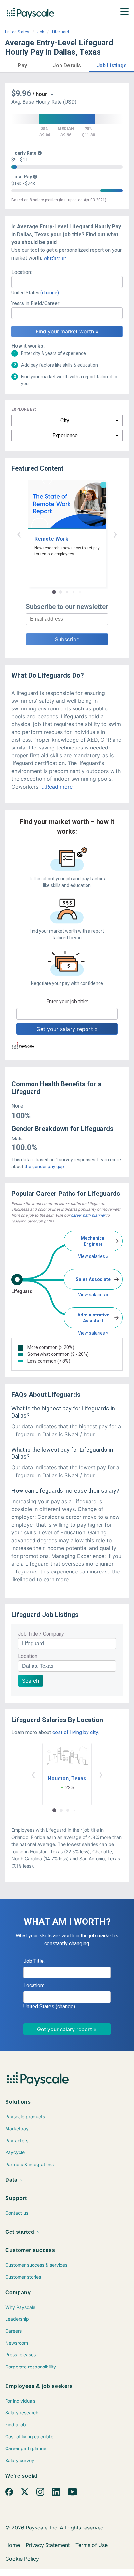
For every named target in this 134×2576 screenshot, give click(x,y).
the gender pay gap (44, 1167)
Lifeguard (60, 32)
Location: (22, 272)
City (65, 420)
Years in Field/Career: (36, 303)
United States (17, 32)
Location (28, 1656)
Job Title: (34, 1961)
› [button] (115, 534)
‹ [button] (19, 534)
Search (31, 1681)
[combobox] (67, 282)
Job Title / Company (41, 1634)
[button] (22, 65)
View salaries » (93, 1256)
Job (41, 32)
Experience (65, 435)
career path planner (88, 1215)
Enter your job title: (67, 1001)
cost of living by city (75, 1732)
